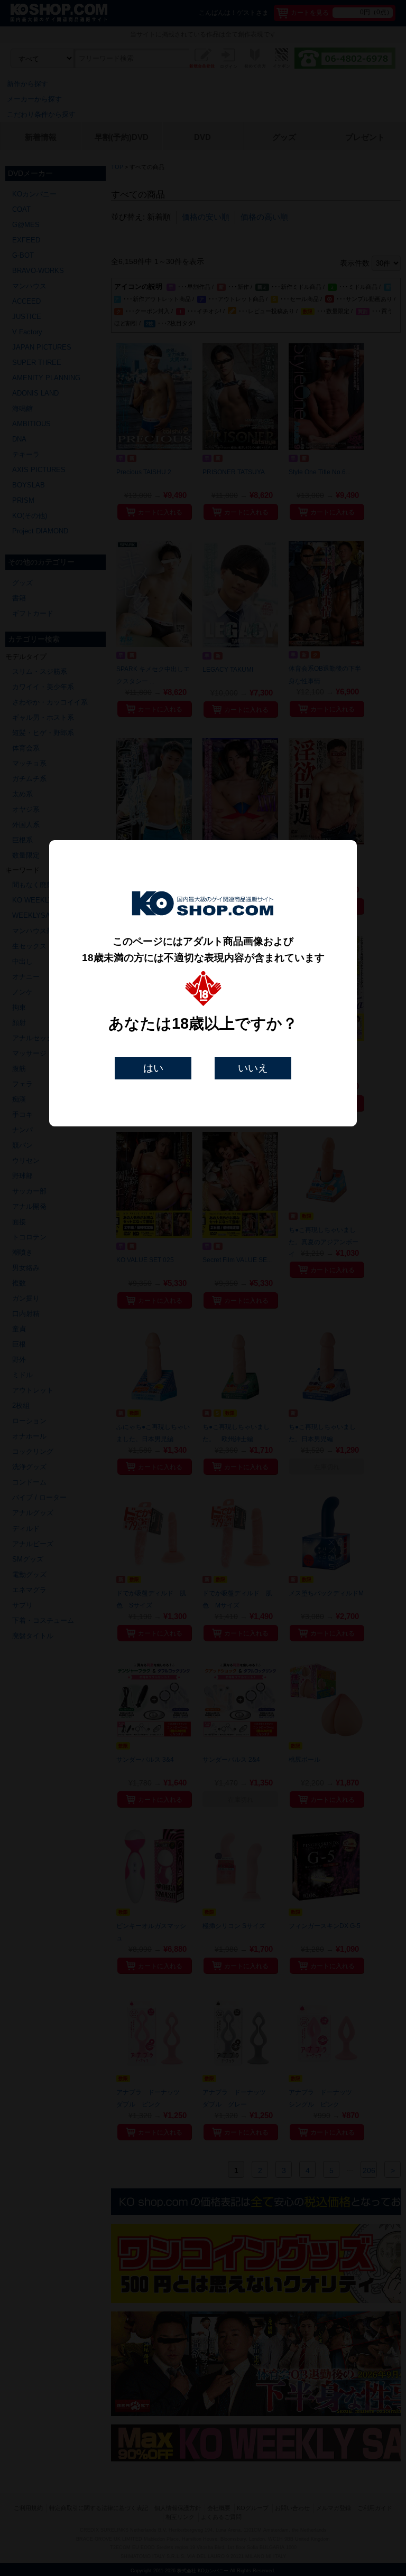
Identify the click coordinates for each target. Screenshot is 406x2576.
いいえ (253, 1068)
